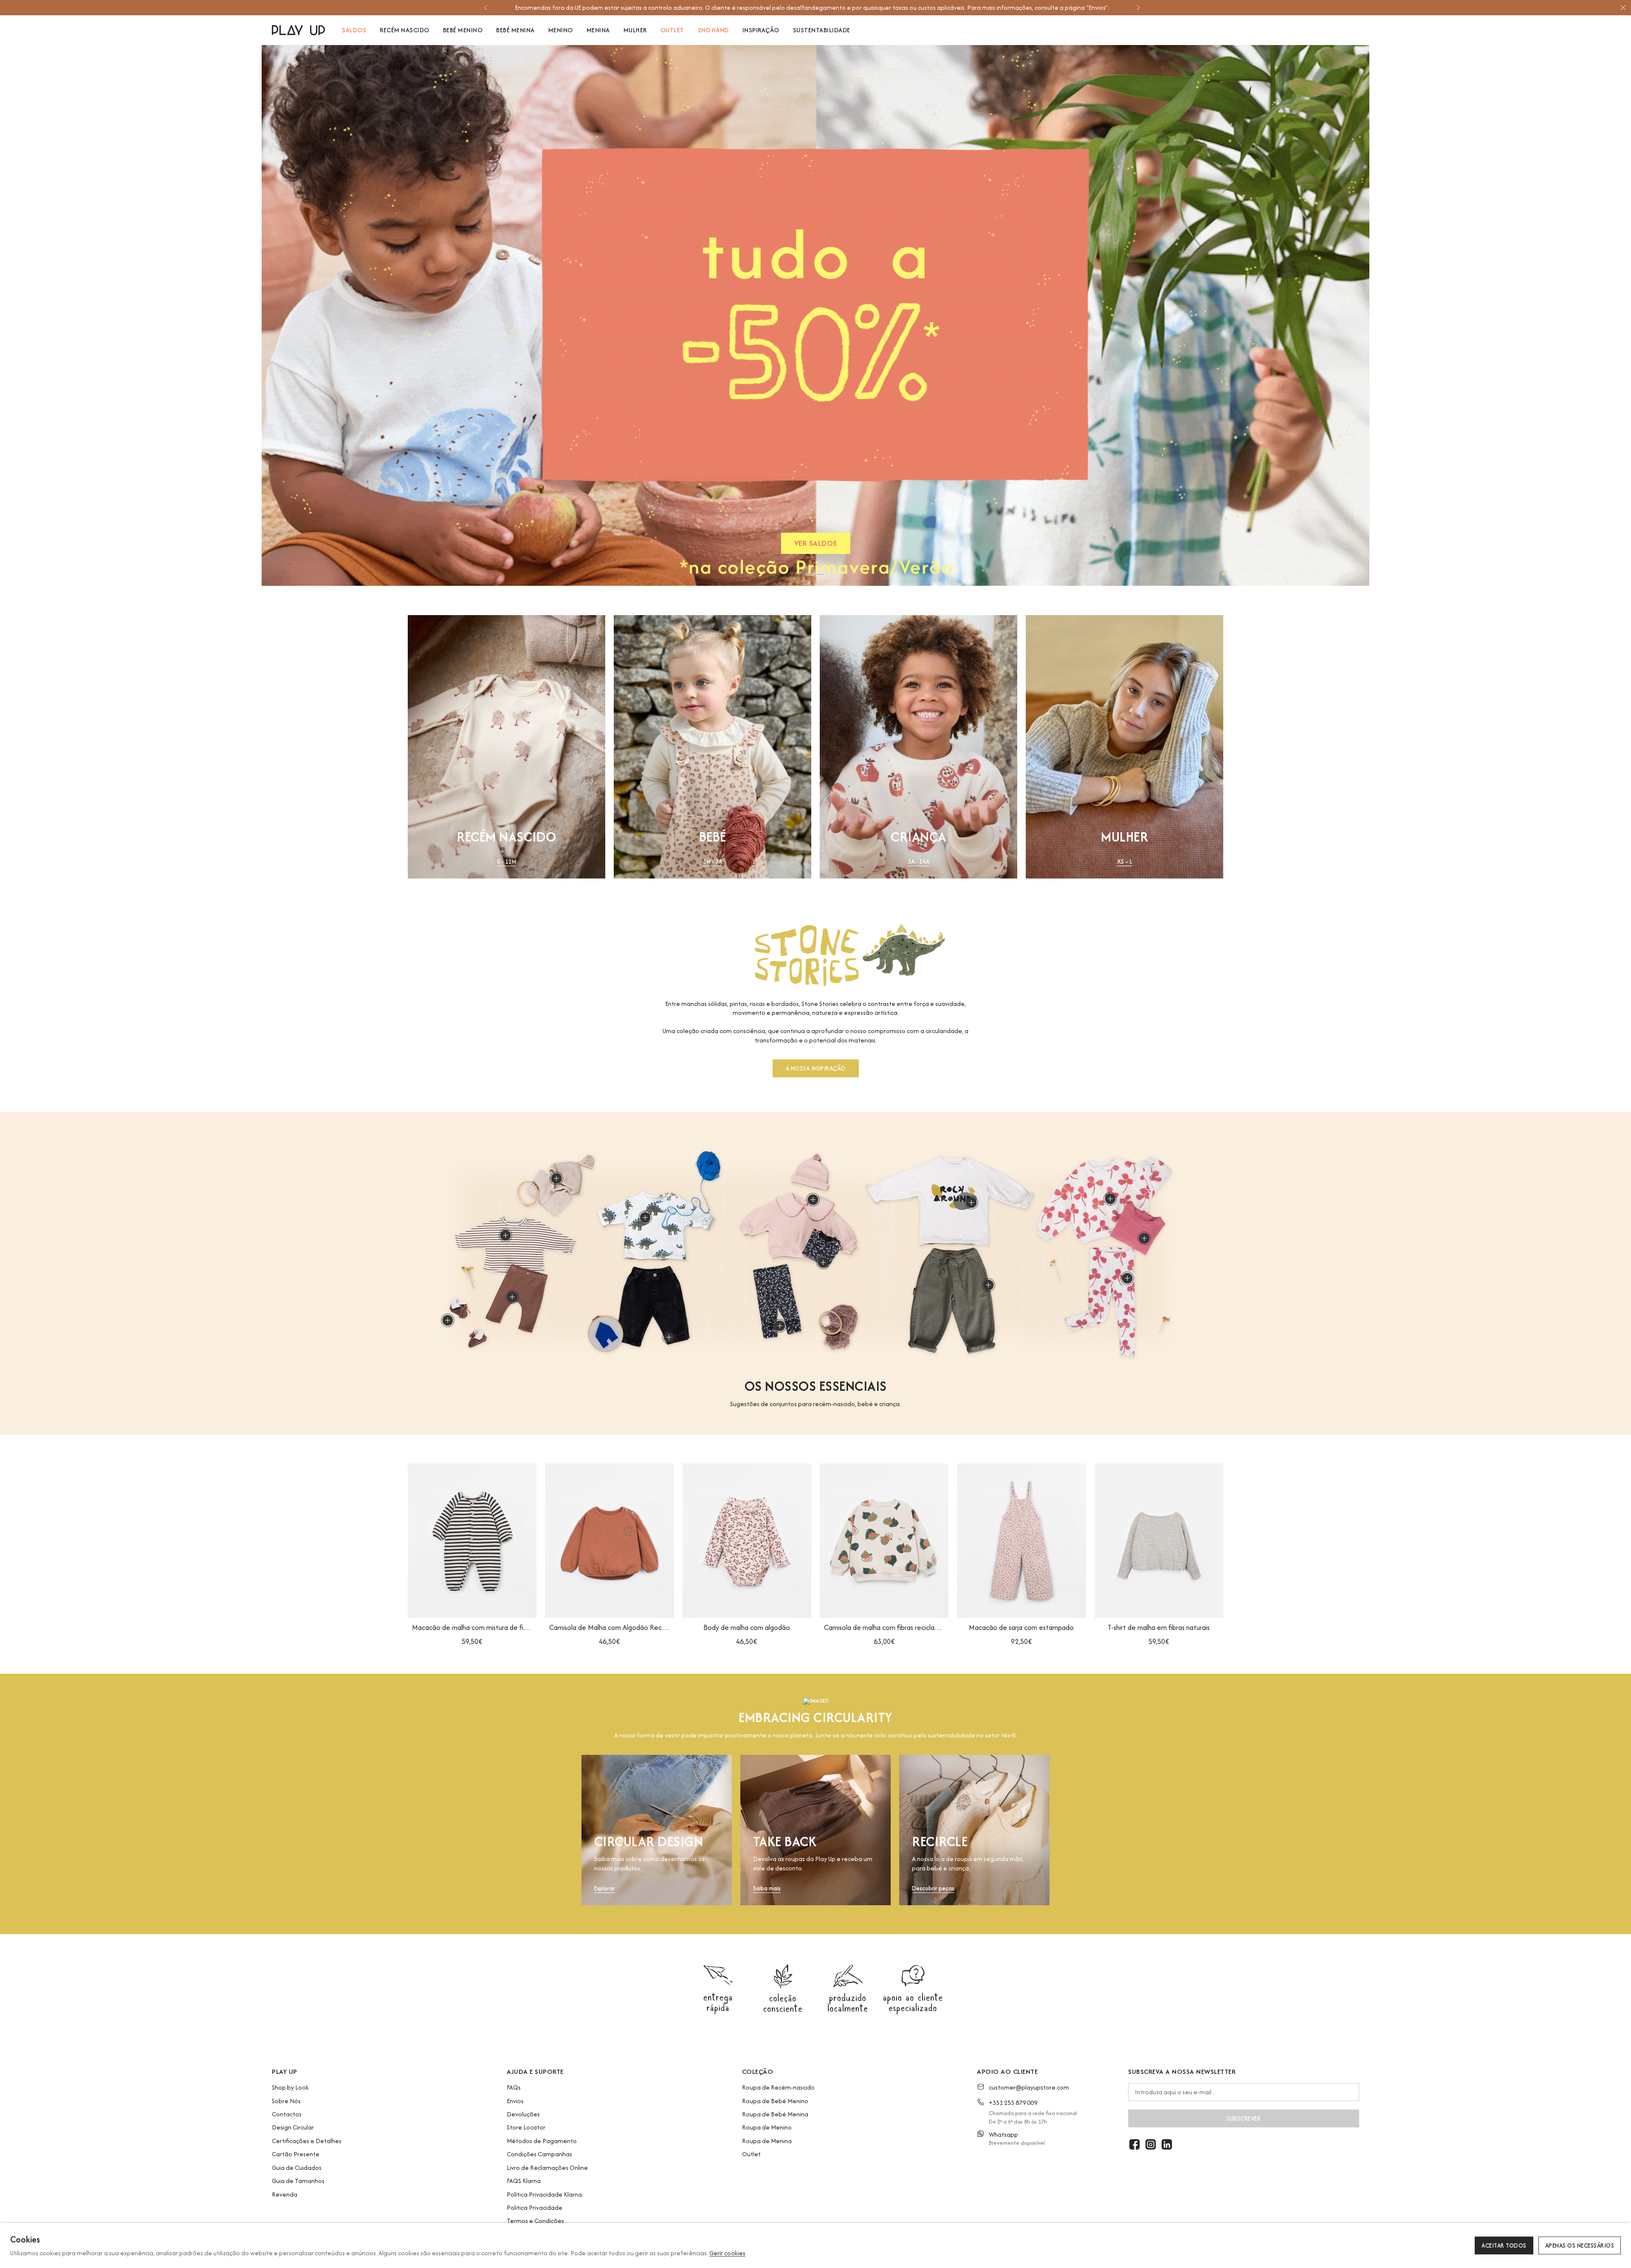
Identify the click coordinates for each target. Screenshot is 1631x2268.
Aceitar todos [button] (1504, 2245)
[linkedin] (1167, 2144)
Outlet (751, 2154)
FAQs (514, 2087)
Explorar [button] (605, 1888)
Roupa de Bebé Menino (775, 2101)
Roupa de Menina (767, 2141)
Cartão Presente (296, 2154)
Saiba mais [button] (767, 1888)
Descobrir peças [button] (933, 1888)
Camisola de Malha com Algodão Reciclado (609, 1627)
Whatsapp (1003, 2134)
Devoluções (523, 2114)
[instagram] (1151, 2144)
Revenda (285, 2194)
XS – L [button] (1125, 862)
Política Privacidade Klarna (544, 2194)
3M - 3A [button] (713, 862)
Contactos (287, 2114)
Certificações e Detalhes (307, 2141)
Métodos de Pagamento (542, 2141)
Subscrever (1244, 2118)
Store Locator (526, 2127)
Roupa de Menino (767, 2127)
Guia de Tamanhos (298, 2181)
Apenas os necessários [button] (1580, 2245)
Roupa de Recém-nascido (778, 2087)
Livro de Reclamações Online (547, 2168)
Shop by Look (290, 2087)
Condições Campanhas (539, 2154)
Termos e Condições (535, 2221)
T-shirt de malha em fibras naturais (1159, 1627)
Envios (515, 2101)
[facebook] (1134, 2144)
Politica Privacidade (535, 2207)
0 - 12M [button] (507, 862)
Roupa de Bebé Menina (775, 2114)
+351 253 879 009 (1013, 2103)
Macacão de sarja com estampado (1021, 1627)
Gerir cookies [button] (727, 2253)
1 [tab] (810, 574)
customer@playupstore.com (1029, 2087)
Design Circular (293, 2127)
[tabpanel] (815, 315)
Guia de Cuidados (297, 2168)
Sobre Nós (286, 2101)
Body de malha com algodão (747, 1627)
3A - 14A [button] (918, 862)
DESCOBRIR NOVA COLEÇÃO (816, 545)
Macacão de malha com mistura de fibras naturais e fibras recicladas (472, 1627)
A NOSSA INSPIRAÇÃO (816, 1068)
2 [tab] (820, 574)
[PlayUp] (298, 30)
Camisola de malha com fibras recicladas (884, 1627)
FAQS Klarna (524, 2181)
